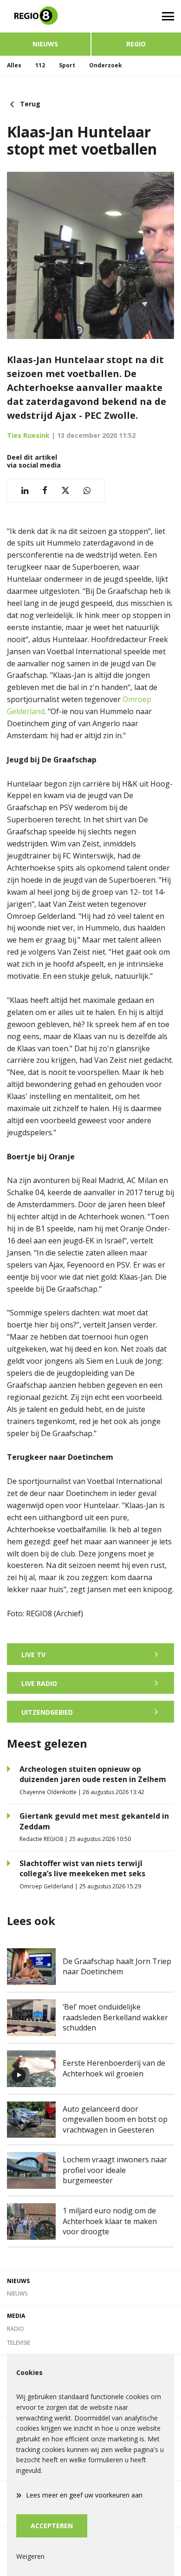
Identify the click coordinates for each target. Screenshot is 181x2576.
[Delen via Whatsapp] (87, 491)
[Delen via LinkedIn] (25, 491)
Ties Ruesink (28, 435)
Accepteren (52, 2526)
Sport (67, 65)
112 (40, 65)
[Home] (45, 16)
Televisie (19, 2343)
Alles (14, 65)
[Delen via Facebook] (45, 491)
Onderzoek (106, 65)
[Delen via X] (65, 491)
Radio (16, 2329)
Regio (136, 44)
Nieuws (45, 44)
